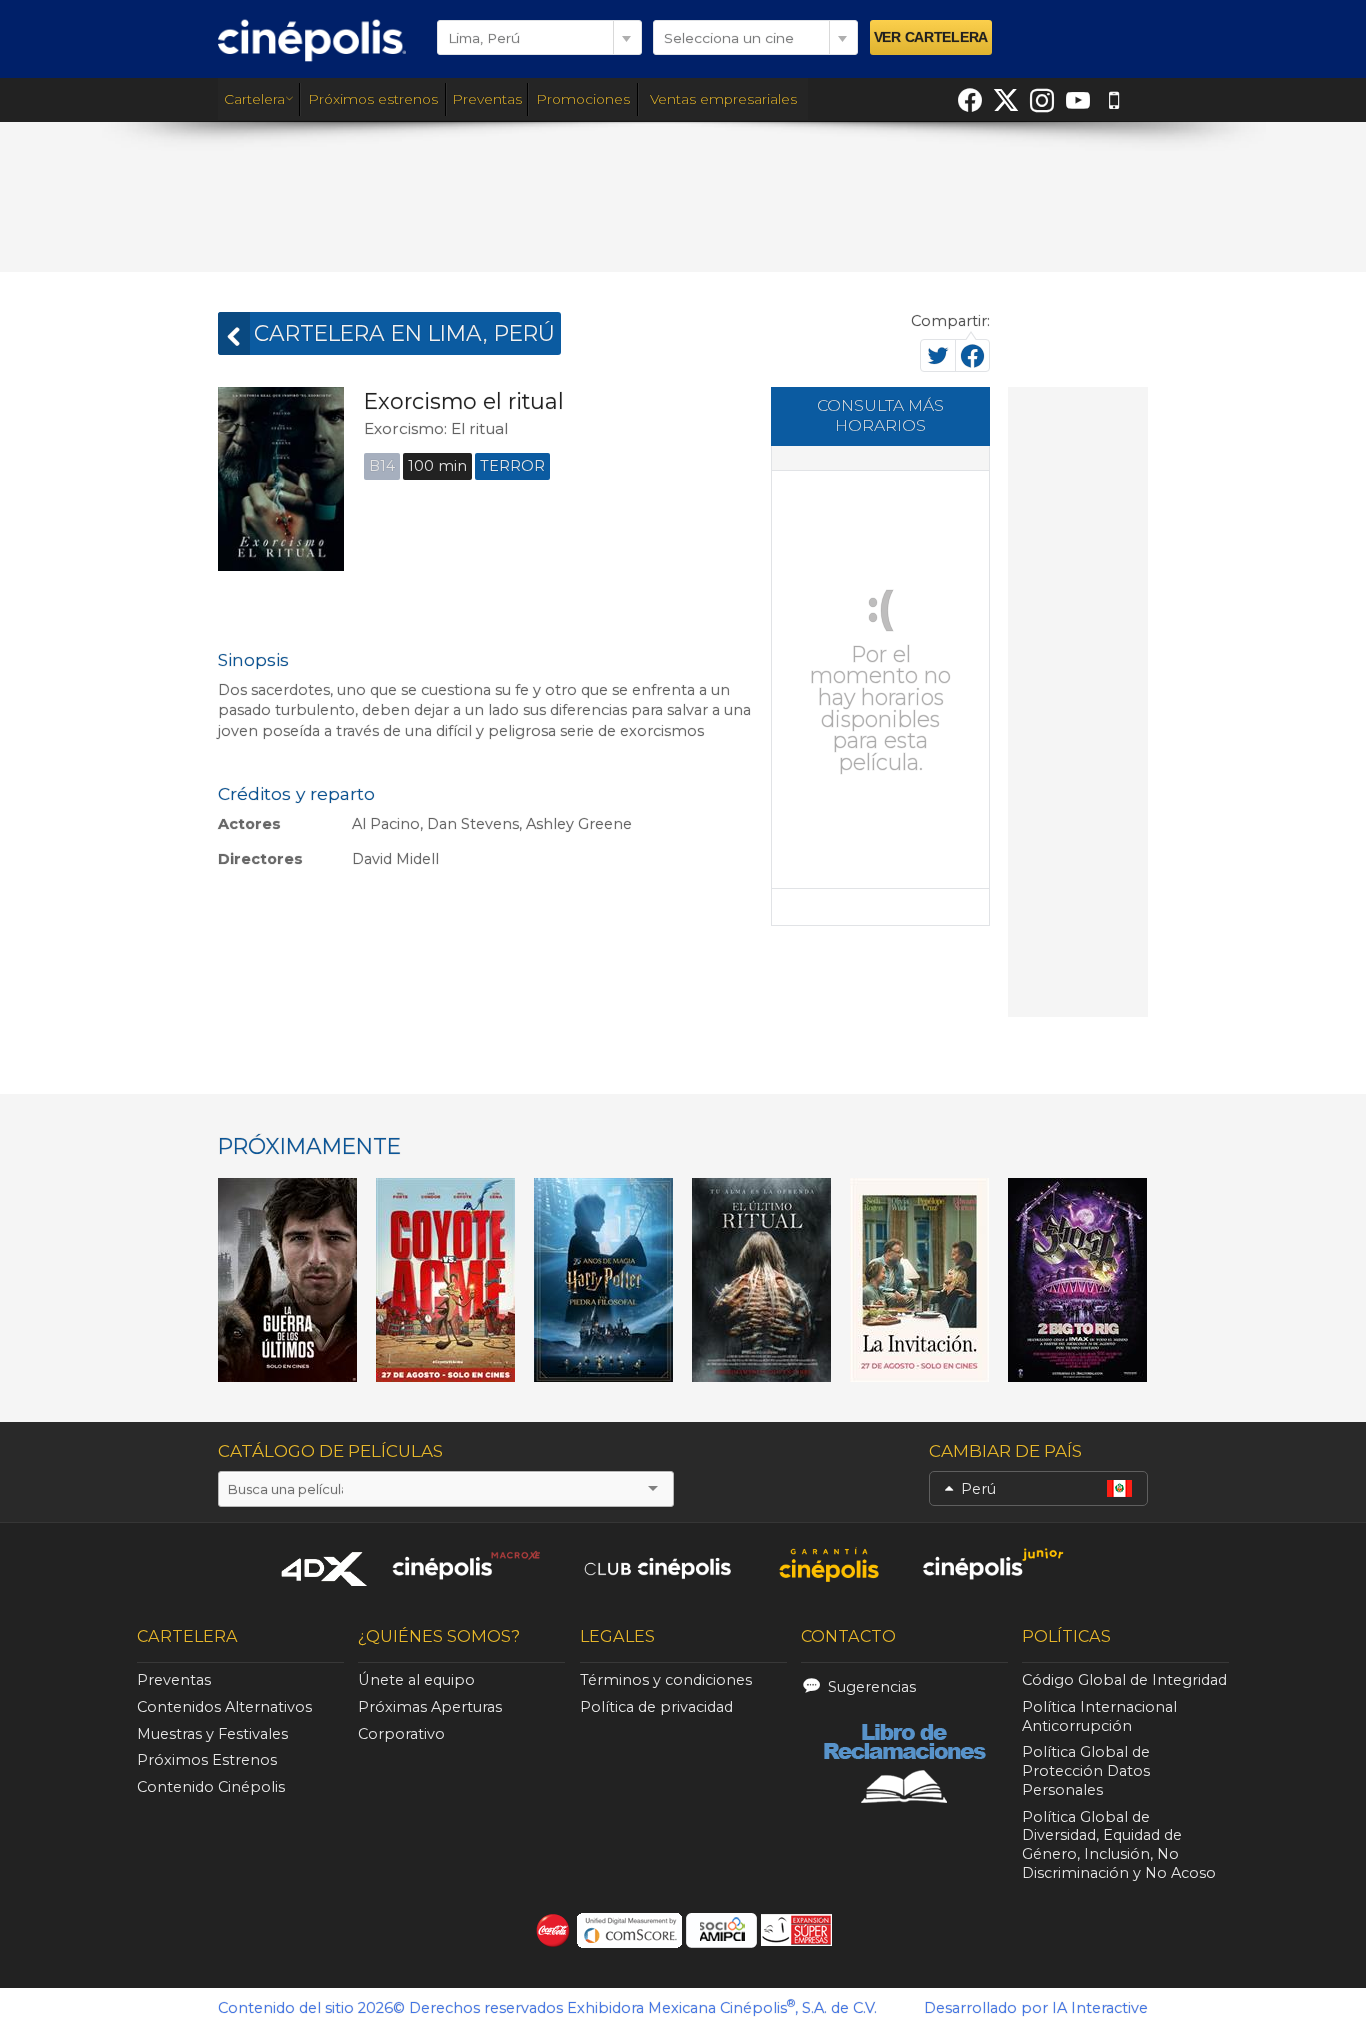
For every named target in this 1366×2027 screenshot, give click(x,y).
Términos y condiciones (666, 1680)
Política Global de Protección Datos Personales (1086, 1771)
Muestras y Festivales (212, 1734)
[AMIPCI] (721, 1930)
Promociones (583, 99)
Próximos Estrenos (207, 1760)
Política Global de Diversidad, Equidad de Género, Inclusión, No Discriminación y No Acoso (1119, 1845)
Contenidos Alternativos (224, 1707)
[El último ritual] (762, 1280)
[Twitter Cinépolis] (1006, 100)
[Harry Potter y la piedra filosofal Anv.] (604, 1280)
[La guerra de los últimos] (288, 1280)
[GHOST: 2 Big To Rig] (1078, 1280)
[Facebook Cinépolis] (970, 100)
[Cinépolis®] (312, 40)
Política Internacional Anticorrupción (1099, 1716)
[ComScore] (629, 1930)
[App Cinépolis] (1114, 100)
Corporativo (401, 1734)
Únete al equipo (416, 1680)
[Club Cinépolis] (658, 1564)
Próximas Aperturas (430, 1707)
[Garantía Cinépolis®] (828, 1564)
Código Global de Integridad (1124, 1680)
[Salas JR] (994, 1564)
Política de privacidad (656, 1707)
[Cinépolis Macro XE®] (465, 1564)
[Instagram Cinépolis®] (1042, 100)
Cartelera (254, 99)
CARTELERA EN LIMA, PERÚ (404, 333)
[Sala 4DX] (325, 1568)
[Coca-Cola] (553, 1930)
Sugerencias (872, 1687)
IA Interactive (1100, 2008)
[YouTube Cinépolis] (1078, 100)
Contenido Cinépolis (211, 1787)
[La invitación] (920, 1280)
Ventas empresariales (723, 99)
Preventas (487, 99)
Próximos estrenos (373, 99)
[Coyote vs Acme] (446, 1280)
